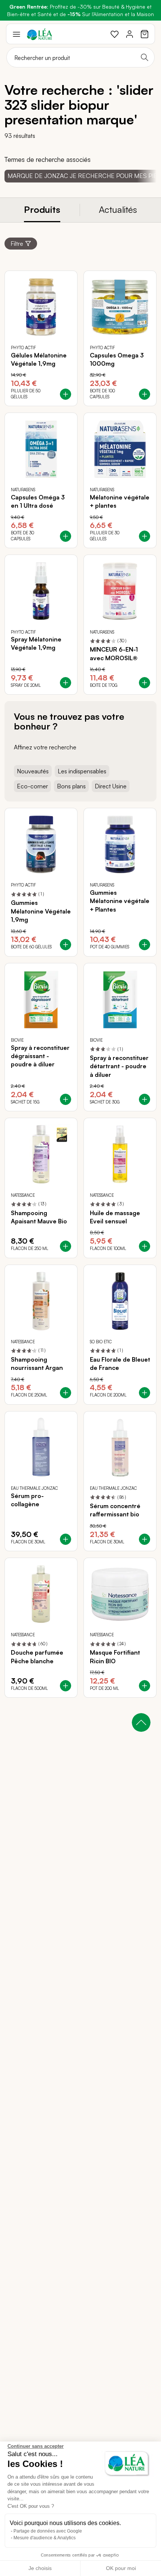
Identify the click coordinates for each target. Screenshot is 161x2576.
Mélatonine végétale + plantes (120, 501)
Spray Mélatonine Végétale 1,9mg (36, 643)
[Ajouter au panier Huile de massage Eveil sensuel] (145, 1246)
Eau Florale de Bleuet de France (120, 1364)
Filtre (17, 244)
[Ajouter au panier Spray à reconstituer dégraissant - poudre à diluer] (66, 1099)
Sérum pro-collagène (27, 1500)
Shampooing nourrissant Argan (37, 1364)
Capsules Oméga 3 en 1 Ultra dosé (38, 501)
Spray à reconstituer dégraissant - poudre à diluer (40, 1056)
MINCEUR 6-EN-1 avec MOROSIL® (114, 653)
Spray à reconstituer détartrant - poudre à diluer (119, 1066)
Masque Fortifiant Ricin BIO (115, 1657)
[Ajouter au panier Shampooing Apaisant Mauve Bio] (66, 1246)
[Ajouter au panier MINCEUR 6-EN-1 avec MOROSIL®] (145, 683)
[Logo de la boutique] (40, 34)
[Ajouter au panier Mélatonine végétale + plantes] (145, 536)
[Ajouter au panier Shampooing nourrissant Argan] (66, 1393)
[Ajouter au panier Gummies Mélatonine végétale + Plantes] (145, 945)
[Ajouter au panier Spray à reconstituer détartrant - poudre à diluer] (145, 1099)
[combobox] (80, 57)
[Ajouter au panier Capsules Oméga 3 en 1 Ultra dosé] (66, 536)
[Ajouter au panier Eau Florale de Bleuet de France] (145, 1393)
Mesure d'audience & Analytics (45, 2538)
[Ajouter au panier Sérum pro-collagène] (66, 1539)
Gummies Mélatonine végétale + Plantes (120, 901)
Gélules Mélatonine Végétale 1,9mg (39, 359)
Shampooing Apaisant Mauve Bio (39, 1217)
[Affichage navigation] (16, 34)
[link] (115, 34)
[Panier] (145, 34)
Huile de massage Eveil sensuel (115, 1217)
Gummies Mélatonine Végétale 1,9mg (41, 911)
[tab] (42, 210)
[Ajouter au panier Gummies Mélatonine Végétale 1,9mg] (66, 945)
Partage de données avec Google (48, 2531)
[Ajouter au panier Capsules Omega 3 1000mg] (145, 394)
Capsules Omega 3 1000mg (117, 359)
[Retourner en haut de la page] (141, 1722)
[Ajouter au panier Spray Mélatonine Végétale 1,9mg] (66, 683)
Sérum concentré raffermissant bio (115, 1510)
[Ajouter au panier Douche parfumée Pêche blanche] (66, 1686)
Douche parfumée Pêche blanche (37, 1657)
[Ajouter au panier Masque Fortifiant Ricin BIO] (145, 1686)
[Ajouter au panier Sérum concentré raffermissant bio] (145, 1539)
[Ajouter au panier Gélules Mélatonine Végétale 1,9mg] (66, 394)
